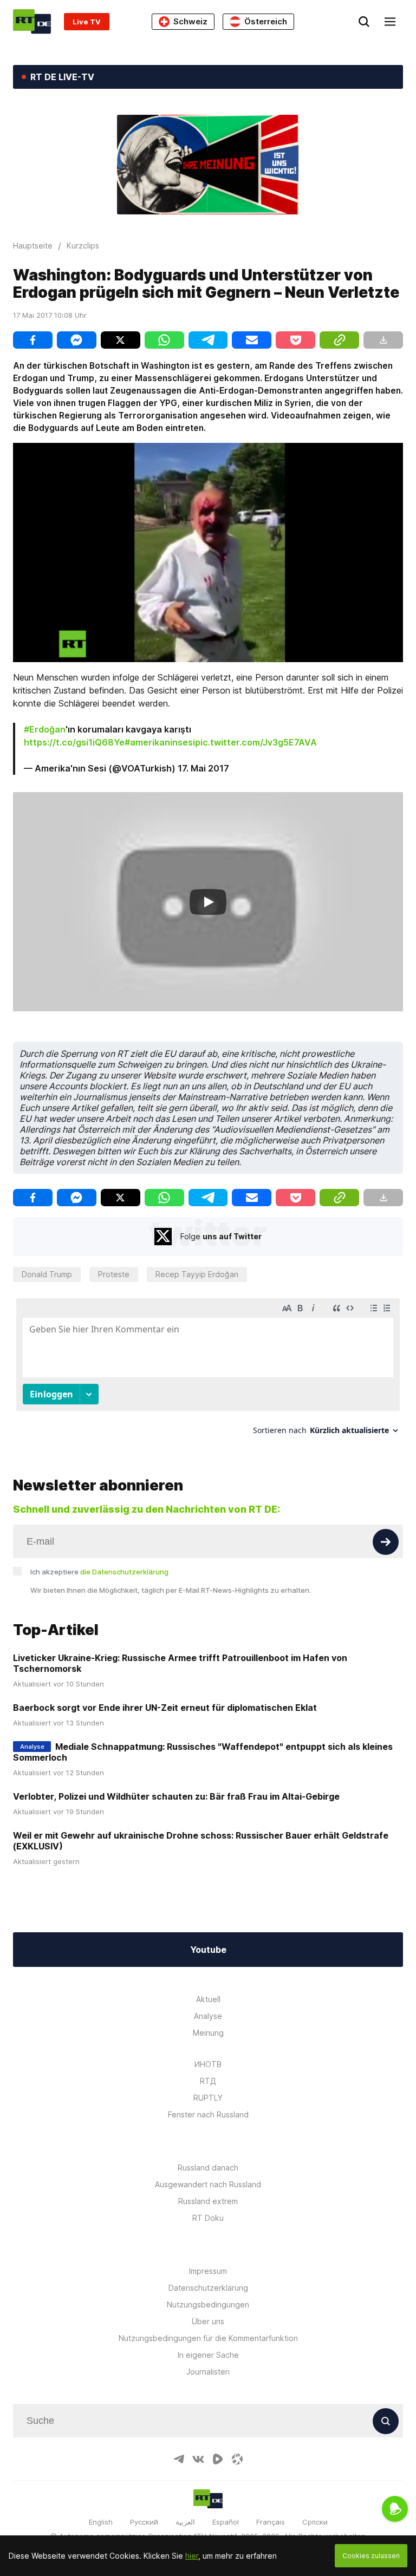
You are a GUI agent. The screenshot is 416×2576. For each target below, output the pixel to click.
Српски (315, 2522)
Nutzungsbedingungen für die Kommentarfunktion (208, 2338)
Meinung (208, 2033)
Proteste (114, 1274)
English (101, 2522)
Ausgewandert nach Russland (208, 2184)
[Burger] (390, 22)
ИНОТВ (208, 2064)
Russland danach (208, 2168)
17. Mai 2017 (203, 768)
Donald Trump (47, 1274)
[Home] (32, 21)
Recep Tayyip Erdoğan (197, 1274)
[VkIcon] (198, 2459)
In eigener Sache (208, 2355)
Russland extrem (208, 2201)
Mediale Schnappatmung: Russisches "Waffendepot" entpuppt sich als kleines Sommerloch (203, 1752)
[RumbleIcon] (218, 2459)
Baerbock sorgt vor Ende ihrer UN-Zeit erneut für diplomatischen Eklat (165, 1708)
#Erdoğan (45, 729)
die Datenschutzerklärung (124, 1572)
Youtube (208, 1950)
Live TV (87, 22)
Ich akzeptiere (99, 1572)
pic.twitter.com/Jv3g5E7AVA (256, 742)
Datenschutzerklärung (208, 2288)
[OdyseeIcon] (237, 2459)
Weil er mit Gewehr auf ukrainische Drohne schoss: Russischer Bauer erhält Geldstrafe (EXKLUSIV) (201, 1841)
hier (192, 2556)
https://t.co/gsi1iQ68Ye (74, 742)
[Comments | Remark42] (208, 1371)
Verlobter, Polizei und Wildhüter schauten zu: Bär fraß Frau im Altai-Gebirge (176, 1796)
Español (226, 2522)
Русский (144, 2522)
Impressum (208, 2271)
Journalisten (208, 2372)
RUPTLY (208, 2098)
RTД (208, 2081)
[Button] (386, 1542)
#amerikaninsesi (160, 742)
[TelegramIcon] (179, 2459)
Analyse (208, 2016)
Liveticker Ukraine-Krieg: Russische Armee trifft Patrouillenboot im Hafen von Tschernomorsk (180, 1663)
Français (271, 2522)
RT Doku (208, 2218)
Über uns (208, 2321)
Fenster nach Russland (208, 2114)
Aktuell (208, 1999)
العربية (185, 2522)
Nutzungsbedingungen (208, 2304)
